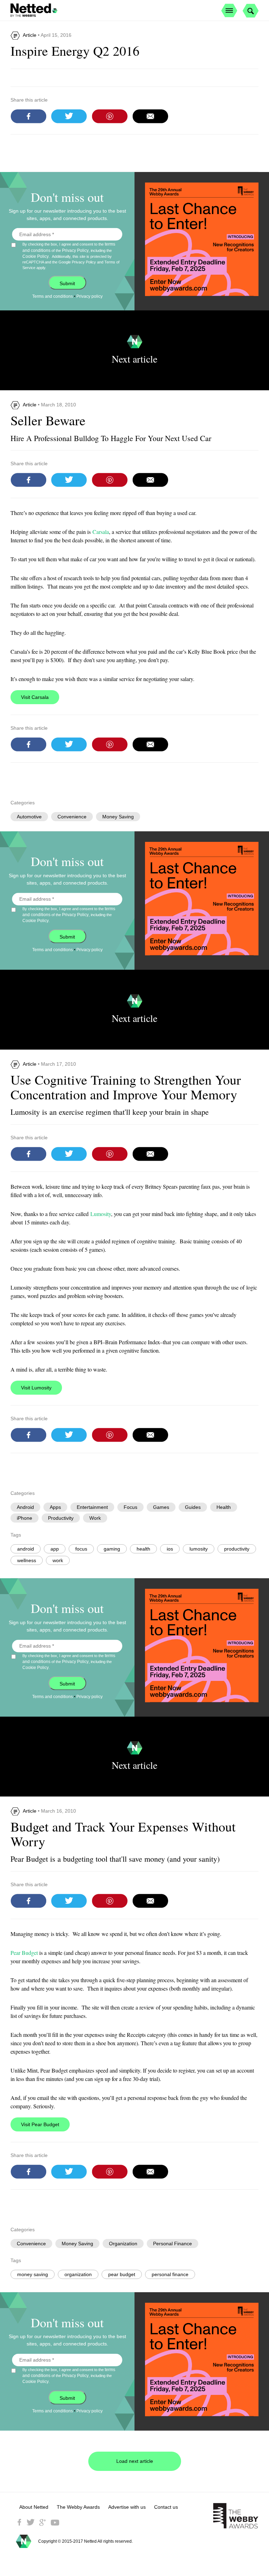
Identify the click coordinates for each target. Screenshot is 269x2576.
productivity (237, 1549)
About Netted (34, 2507)
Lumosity (101, 1214)
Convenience (72, 817)
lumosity (199, 1549)
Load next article (135, 2461)
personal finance (170, 2274)
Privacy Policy (75, 250)
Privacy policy (89, 296)
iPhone (25, 1518)
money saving (33, 2274)
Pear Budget (24, 1953)
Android (25, 1507)
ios (170, 1549)
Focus (130, 1507)
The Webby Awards (78, 2507)
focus (81, 1549)
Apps (55, 1507)
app (55, 1549)
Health (224, 1507)
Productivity (61, 1518)
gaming (112, 1549)
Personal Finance (173, 2244)
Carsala (101, 532)
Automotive (29, 817)
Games (161, 1507)
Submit (67, 283)
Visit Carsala (35, 697)
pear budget (122, 2274)
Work (95, 1518)
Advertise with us (127, 2507)
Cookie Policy (36, 256)
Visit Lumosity (36, 1388)
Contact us (166, 2507)
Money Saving (118, 817)
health (143, 1549)
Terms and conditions (53, 296)
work (58, 1560)
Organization (123, 2244)
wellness (27, 1560)
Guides (193, 1507)
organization (78, 2274)
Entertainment (92, 1507)
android (26, 1549)
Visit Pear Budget (40, 2124)
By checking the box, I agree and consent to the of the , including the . (71, 256)
